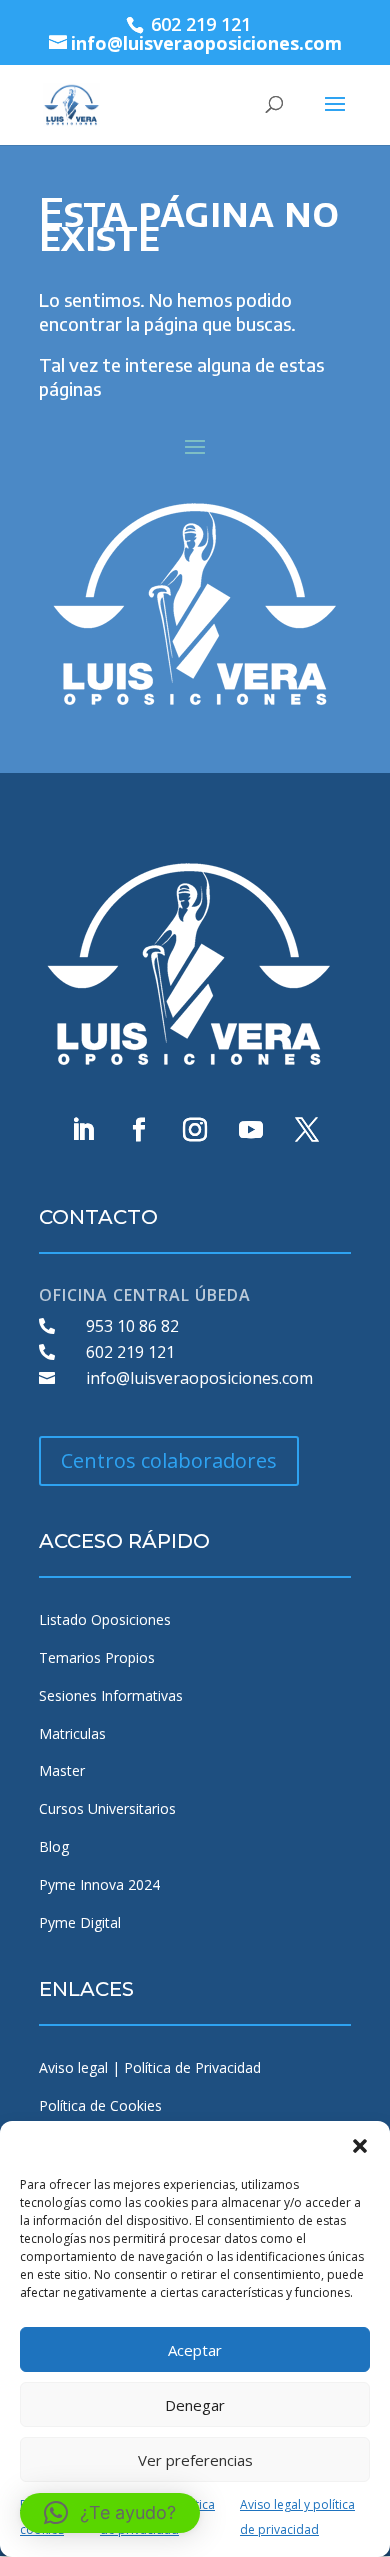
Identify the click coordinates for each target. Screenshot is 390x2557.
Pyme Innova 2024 (99, 1884)
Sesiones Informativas (111, 1695)
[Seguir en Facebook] (139, 1130)
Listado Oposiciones (105, 1619)
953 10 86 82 (132, 1326)
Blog (54, 1846)
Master (62, 1770)
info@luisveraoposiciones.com (199, 1378)
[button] (360, 2146)
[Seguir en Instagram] (195, 1130)
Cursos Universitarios (107, 1808)
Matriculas (72, 1733)
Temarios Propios (97, 1657)
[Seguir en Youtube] (251, 1130)
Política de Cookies (100, 2105)
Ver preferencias (195, 2460)
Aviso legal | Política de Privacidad (150, 2067)
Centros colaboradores (169, 1460)
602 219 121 (130, 1352)
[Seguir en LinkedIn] (83, 1130)
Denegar (195, 2405)
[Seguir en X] (307, 1130)
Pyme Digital (80, 1922)
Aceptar (195, 2350)
